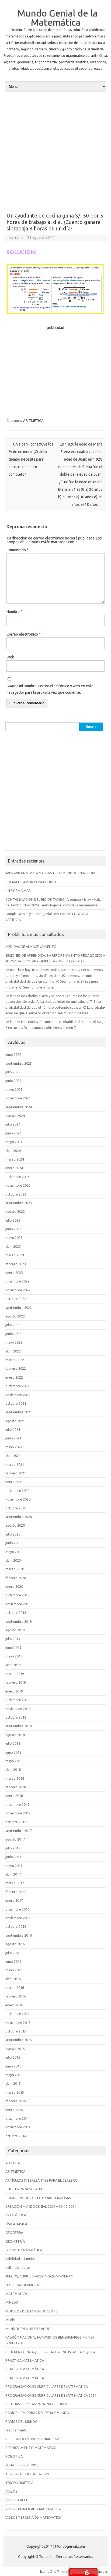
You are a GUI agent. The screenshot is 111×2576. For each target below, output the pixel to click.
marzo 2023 (15, 1255)
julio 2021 (13, 1429)
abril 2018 (13, 1769)
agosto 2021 (15, 1421)
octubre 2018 (16, 1717)
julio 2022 (13, 1325)
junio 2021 (13, 1438)
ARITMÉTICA (33, 420)
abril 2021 (13, 1456)
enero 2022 (14, 1377)
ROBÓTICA (14, 2456)
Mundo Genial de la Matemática (58, 17)
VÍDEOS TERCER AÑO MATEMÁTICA (33, 2517)
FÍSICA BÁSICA (16, 2224)
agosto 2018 (15, 1735)
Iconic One (48, 2571)
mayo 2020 (14, 1552)
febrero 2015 (16, 2101)
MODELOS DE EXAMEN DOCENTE (31, 2311)
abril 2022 (13, 1351)
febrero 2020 (16, 1578)
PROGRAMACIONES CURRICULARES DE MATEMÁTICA (47, 2386)
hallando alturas (18, 2267)
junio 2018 (13, 1752)
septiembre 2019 (19, 1621)
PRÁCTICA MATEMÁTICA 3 (26, 2369)
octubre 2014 (16, 2136)
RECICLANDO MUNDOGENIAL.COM (32, 2439)
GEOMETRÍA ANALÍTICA (24, 2250)
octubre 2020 (16, 1508)
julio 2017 (13, 1848)
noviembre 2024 (18, 1098)
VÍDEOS (11, 2491)
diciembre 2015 (17, 2014)
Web (10, 657)
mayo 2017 (14, 1866)
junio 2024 (13, 1133)
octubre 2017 (16, 1822)
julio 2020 (13, 1534)
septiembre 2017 (19, 1831)
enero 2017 (14, 1900)
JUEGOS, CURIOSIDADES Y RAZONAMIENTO (39, 2276)
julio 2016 (13, 1953)
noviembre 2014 (18, 2127)
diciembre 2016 (17, 1909)
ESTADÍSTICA (16, 2215)
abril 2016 (13, 1979)
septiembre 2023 (19, 1203)
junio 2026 (13, 1054)
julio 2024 (13, 1124)
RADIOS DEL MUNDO (22, 2421)
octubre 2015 (16, 2031)
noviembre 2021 (18, 1395)
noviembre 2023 (18, 1185)
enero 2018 (14, 1796)
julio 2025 (13, 1072)
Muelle (11, 2320)
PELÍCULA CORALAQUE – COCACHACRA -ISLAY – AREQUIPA (50, 2352)
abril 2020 (13, 1560)
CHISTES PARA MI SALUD (25, 2189)
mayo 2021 (14, 1447)
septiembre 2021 (19, 1412)
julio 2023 (13, 1220)
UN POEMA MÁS (18, 891)
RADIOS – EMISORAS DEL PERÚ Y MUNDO (37, 2413)
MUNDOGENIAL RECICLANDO (28, 2329)
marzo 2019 (15, 1674)
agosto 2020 (15, 1525)
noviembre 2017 (18, 1813)
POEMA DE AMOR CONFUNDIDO (31, 882)
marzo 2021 (15, 1464)
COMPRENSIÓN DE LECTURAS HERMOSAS (38, 2198)
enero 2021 (14, 1482)
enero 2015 (14, 2110)
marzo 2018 (15, 1778)
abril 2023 (13, 1246)
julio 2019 (13, 1639)
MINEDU (12, 2302)
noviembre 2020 (18, 1499)
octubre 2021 (16, 1403)
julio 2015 (13, 2057)
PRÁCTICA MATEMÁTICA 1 (26, 2360)
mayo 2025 (14, 1089)
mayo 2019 (14, 1656)
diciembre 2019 (17, 1595)
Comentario (18, 550)
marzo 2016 (15, 1988)
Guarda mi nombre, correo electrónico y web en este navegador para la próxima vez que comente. (50, 689)
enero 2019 (14, 1691)
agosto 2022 (15, 1316)
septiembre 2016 (19, 1935)
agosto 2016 (15, 1944)
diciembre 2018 (17, 1700)
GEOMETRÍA (15, 2241)
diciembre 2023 (17, 1177)
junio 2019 (13, 1648)
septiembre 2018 (19, 1726)
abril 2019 (13, 1665)
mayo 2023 (14, 1238)
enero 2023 (14, 1273)
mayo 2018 (14, 1761)
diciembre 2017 (17, 1804)
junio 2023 (13, 1229)
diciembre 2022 (17, 1281)
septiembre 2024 (19, 1107)
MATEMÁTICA (16, 2294)
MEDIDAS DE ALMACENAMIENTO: (31, 947)
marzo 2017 (15, 1883)
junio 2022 (13, 1334)
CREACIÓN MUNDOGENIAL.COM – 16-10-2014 (41, 2206)
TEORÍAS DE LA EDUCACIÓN (27, 2474)
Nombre (14, 612)
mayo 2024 (14, 1142)
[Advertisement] (55, 152)
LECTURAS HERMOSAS (23, 2285)
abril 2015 (13, 2083)
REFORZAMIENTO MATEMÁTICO (31, 2448)
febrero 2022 (16, 1368)
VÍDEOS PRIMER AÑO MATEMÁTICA (33, 2509)
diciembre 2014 (17, 2118)
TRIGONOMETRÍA (19, 2483)
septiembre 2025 (19, 1063)
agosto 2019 (15, 1630)
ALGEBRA (13, 2163)
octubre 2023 (16, 1194)
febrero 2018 (16, 1787)
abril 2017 (13, 1874)
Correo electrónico (24, 634)
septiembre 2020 (19, 1517)
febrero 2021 (16, 1473)
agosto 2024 (15, 1116)
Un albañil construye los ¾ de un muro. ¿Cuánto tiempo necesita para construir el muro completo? (31, 459)
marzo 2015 (15, 2092)
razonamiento (16, 2430)
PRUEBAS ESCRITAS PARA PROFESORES (36, 2404)
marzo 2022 (15, 1360)
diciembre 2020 (17, 1491)
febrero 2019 (16, 1682)
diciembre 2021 (17, 1386)
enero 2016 (14, 2005)
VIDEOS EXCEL (17, 2500)
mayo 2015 (14, 2075)
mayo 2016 (14, 1970)
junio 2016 (13, 1961)
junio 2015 (13, 2066)
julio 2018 (13, 1743)
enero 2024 (14, 1168)
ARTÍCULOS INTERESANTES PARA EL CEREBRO (41, 2180)
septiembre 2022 (19, 1308)
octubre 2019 (16, 1613)
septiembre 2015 (19, 2040)
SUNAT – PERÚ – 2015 (22, 2465)
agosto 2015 (15, 2049)
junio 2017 (13, 1857)
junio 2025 (13, 1081)
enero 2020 (14, 1586)
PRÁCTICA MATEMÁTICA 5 (26, 2378)
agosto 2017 (15, 1839)
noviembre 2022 (18, 1290)
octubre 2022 (16, 1299)
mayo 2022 (14, 1342)
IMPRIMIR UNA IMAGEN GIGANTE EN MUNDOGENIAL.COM (50, 873)
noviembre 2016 (18, 1918)
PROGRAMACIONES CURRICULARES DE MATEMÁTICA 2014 (51, 2395)
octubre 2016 (16, 1926)
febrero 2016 (16, 1996)
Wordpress (99, 2571)
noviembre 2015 (18, 2023)
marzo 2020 (15, 1569)
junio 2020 (13, 1543)
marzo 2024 (15, 1159)
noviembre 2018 (18, 1709)
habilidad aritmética (21, 2259)
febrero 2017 (16, 1892)
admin (20, 237)
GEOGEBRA (14, 2232)
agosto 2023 (15, 1211)
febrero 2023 (16, 1264)
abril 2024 (13, 1151)
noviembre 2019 (18, 1604)
